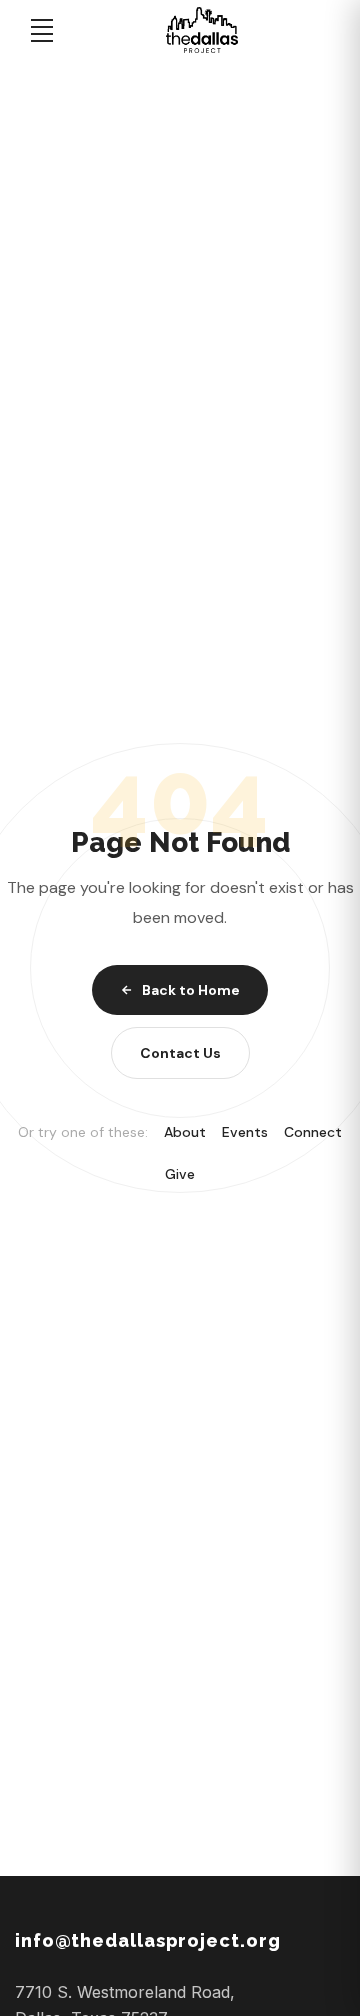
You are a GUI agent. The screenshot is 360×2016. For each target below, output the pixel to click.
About (185, 1132)
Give (180, 1174)
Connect (313, 1132)
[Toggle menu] (42, 30)
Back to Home (191, 990)
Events (245, 1132)
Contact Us (180, 1053)
